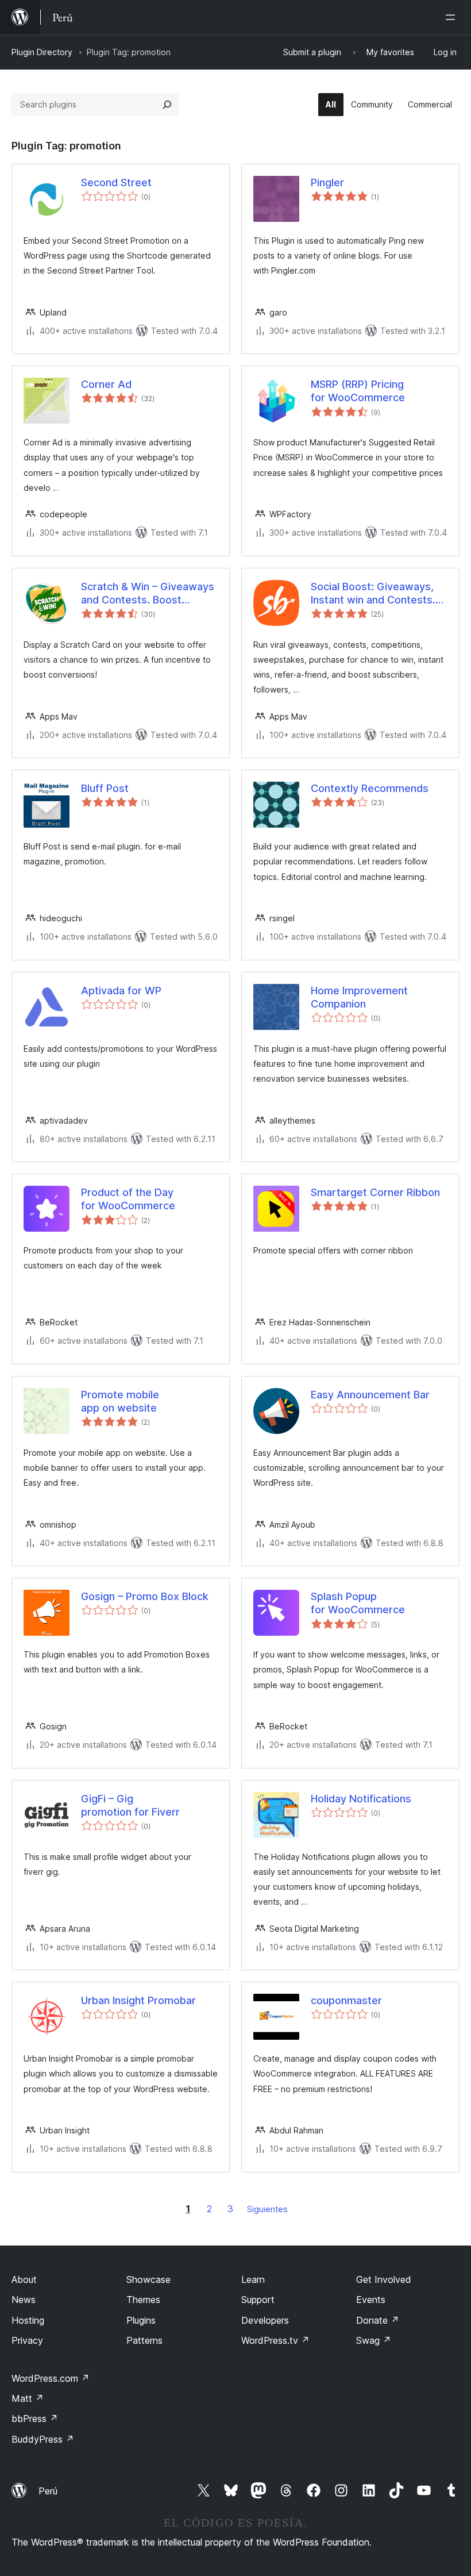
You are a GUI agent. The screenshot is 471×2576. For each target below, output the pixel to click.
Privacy (27, 2340)
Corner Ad (106, 384)
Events (371, 2300)
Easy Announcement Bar (370, 1395)
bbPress (35, 2419)
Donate (378, 2320)
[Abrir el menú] (453, 17)
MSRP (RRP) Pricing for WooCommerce (358, 391)
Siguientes (267, 2209)
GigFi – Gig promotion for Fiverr (130, 1805)
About (24, 2279)
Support (258, 2300)
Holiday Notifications (361, 1799)
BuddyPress (43, 2439)
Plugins (141, 2320)
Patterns (144, 2340)
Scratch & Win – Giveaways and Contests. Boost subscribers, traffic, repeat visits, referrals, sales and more (148, 594)
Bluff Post (105, 788)
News (24, 2300)
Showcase (148, 2279)
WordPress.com (51, 2378)
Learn (253, 2279)
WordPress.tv (275, 2340)
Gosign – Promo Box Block (145, 1596)
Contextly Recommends (370, 788)
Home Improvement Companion (359, 997)
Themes (143, 2300)
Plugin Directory (42, 52)
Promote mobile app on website (120, 1401)
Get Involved (384, 2279)
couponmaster (346, 2000)
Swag (374, 2340)
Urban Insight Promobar (138, 2000)
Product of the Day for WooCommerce (128, 1199)
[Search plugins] (167, 105)
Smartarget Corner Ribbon (375, 1192)
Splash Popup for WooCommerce (358, 1603)
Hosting (28, 2320)
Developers (265, 2320)
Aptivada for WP (121, 991)
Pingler (327, 182)
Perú (48, 2491)
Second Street (116, 182)
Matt (28, 2398)
